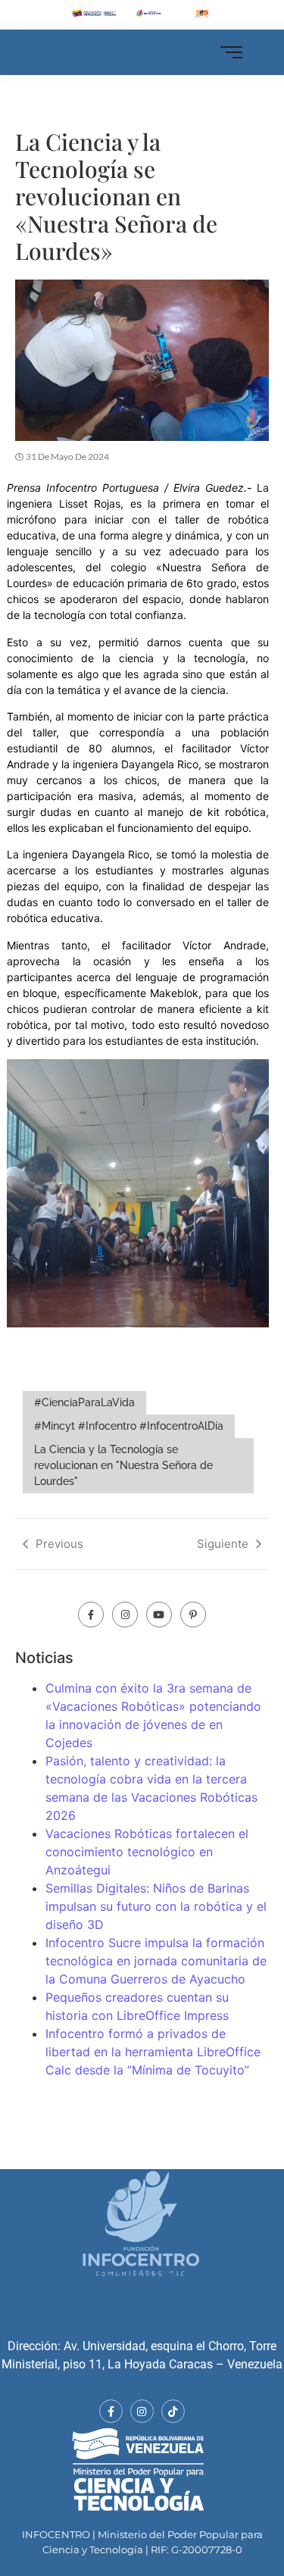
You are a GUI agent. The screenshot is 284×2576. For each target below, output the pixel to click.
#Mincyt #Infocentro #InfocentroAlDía (129, 1426)
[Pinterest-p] (193, 1615)
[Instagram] (125, 1615)
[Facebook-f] (91, 1615)
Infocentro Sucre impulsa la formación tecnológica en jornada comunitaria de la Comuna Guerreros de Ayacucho (156, 1961)
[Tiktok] (173, 2411)
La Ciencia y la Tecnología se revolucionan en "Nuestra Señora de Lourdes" (123, 1465)
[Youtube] (159, 1615)
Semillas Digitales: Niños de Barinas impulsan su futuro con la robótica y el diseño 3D (156, 1906)
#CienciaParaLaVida (84, 1402)
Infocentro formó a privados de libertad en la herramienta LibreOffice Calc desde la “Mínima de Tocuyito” (153, 2052)
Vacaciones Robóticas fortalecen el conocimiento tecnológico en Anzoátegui (147, 1852)
